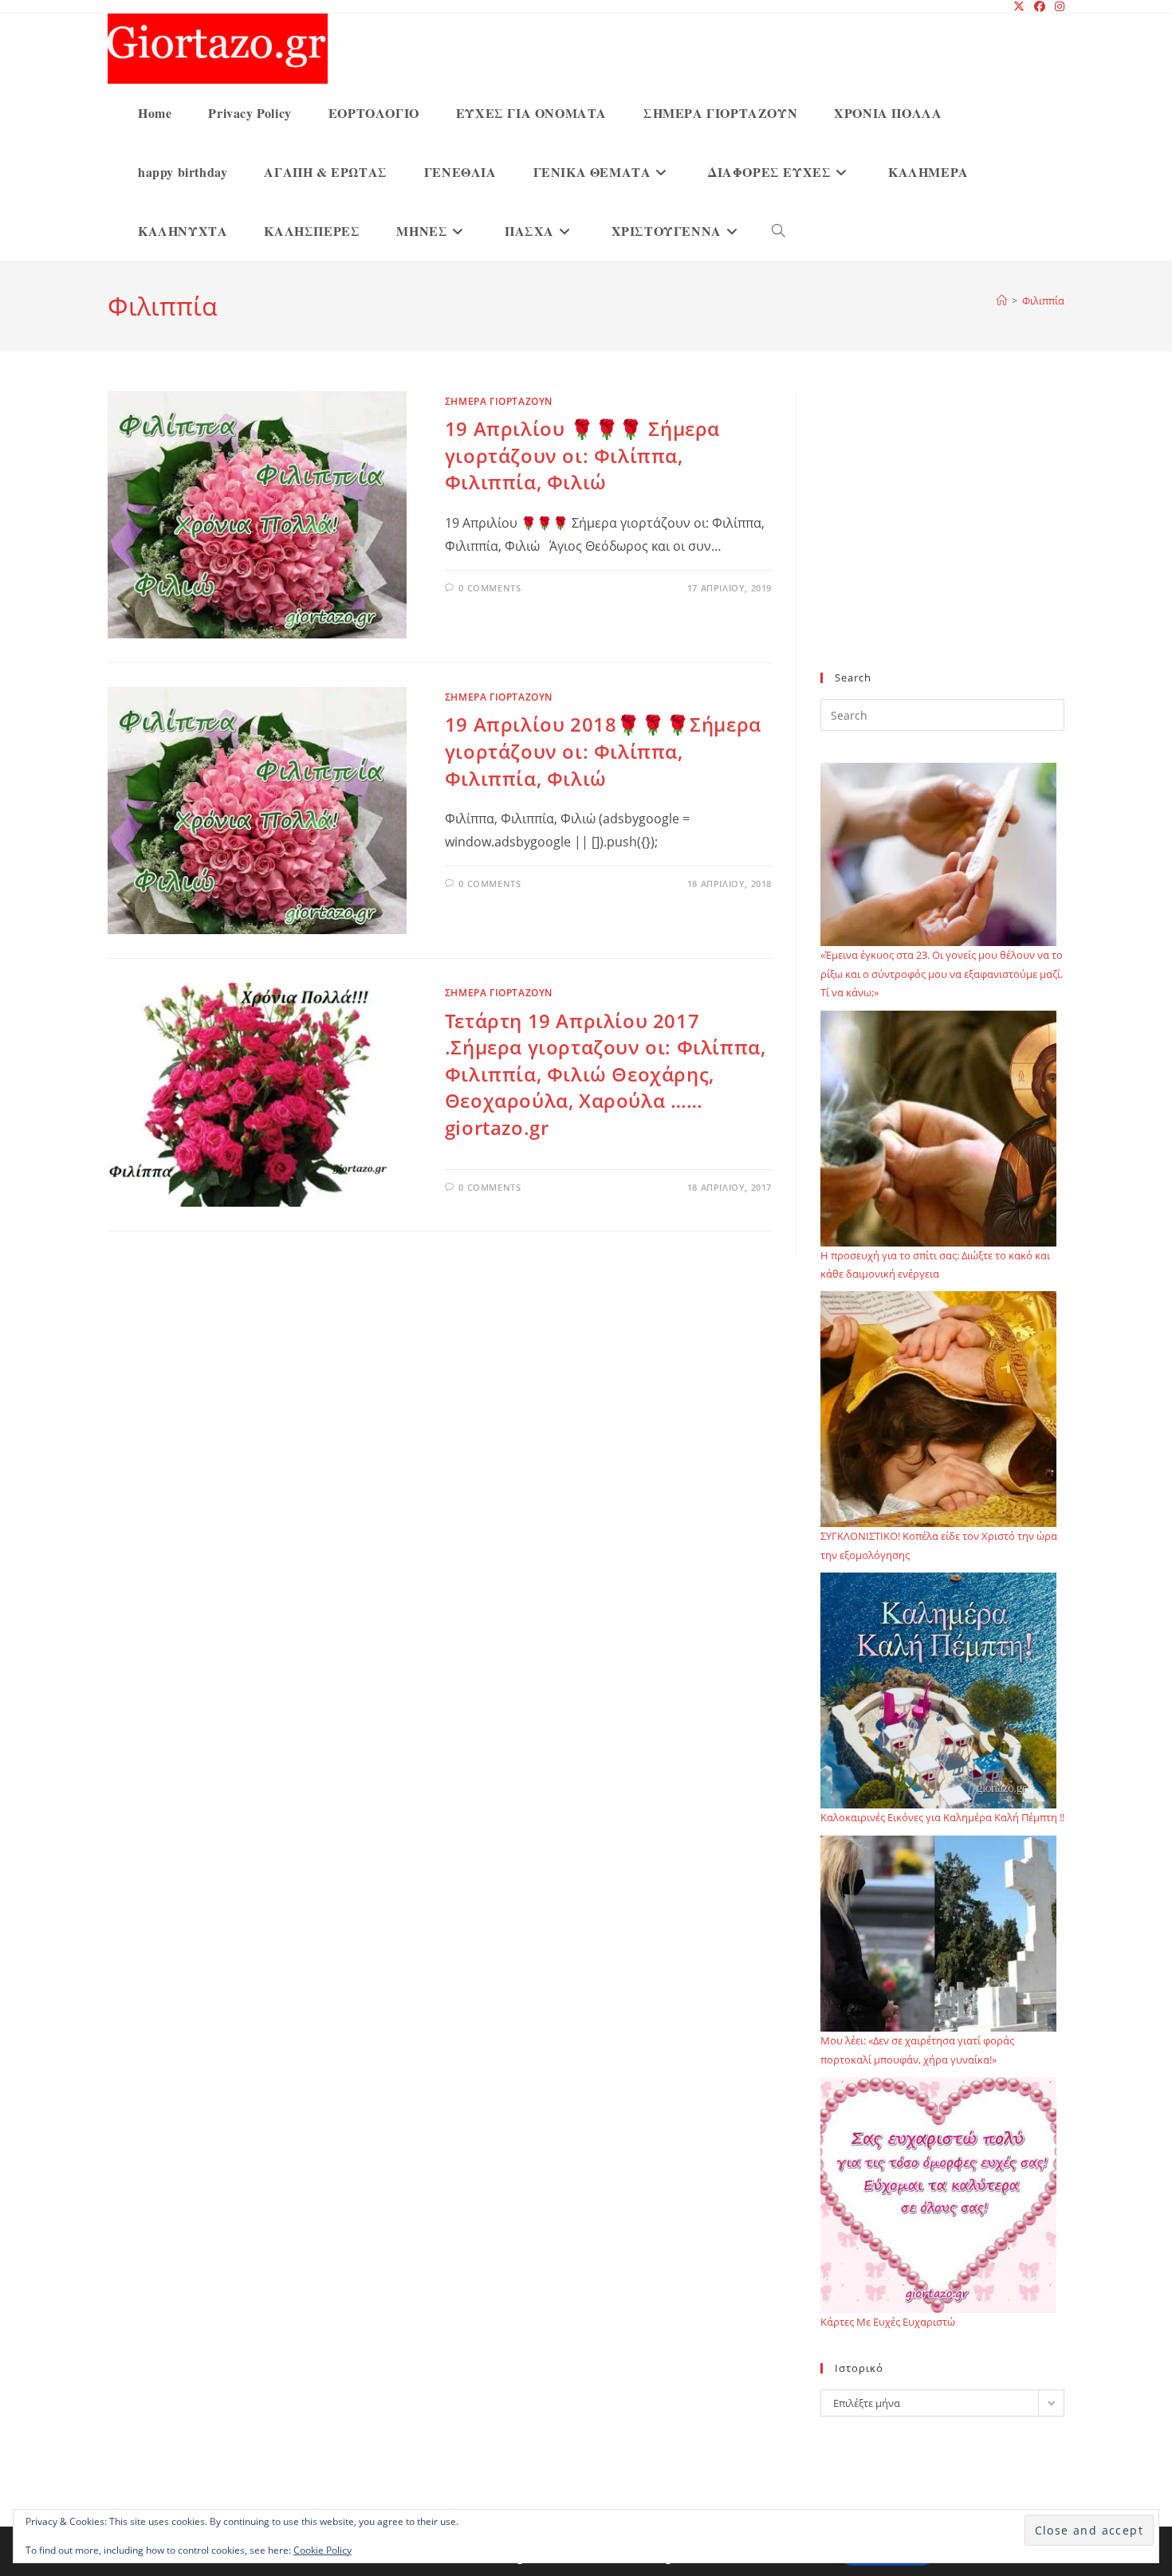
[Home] (1002, 300)
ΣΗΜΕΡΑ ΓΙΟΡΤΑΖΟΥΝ (499, 401)
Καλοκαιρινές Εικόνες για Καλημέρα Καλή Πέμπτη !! (942, 1817)
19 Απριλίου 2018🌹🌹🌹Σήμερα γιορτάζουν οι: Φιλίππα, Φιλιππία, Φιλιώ (603, 751)
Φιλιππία (1043, 300)
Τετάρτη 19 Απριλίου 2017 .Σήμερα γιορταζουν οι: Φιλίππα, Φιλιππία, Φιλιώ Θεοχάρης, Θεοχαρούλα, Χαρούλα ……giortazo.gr (606, 1074)
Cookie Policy (322, 2550)
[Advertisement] (942, 541)
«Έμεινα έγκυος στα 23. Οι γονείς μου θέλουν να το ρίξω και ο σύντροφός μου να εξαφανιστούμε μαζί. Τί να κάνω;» (942, 974)
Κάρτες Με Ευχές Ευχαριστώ (888, 2322)
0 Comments (490, 588)
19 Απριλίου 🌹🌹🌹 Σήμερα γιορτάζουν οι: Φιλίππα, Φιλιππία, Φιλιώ (582, 455)
